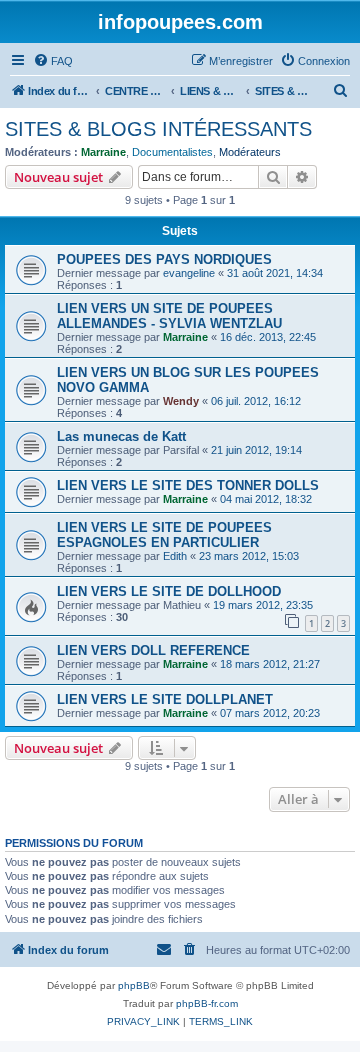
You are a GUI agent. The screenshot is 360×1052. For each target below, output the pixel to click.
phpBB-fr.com (207, 1003)
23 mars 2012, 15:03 (249, 556)
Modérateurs (250, 152)
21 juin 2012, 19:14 (256, 450)
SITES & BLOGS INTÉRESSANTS (158, 129)
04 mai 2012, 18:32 (266, 499)
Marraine (103, 152)
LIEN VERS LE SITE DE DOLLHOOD (169, 591)
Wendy (181, 401)
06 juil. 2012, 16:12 (256, 401)
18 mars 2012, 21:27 (270, 664)
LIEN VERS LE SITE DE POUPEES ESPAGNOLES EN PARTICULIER (164, 535)
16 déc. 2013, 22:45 (268, 337)
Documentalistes (172, 152)
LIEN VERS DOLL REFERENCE (153, 650)
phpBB (134, 985)
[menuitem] (53, 61)
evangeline (189, 273)
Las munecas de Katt (121, 436)
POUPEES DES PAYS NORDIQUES (164, 259)
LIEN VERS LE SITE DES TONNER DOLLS (188, 485)
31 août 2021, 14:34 (275, 273)
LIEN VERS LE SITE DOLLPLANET (165, 699)
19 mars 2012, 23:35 (263, 605)
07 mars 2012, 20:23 (270, 713)
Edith (175, 556)
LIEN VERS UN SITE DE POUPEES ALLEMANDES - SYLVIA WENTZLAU (169, 316)
